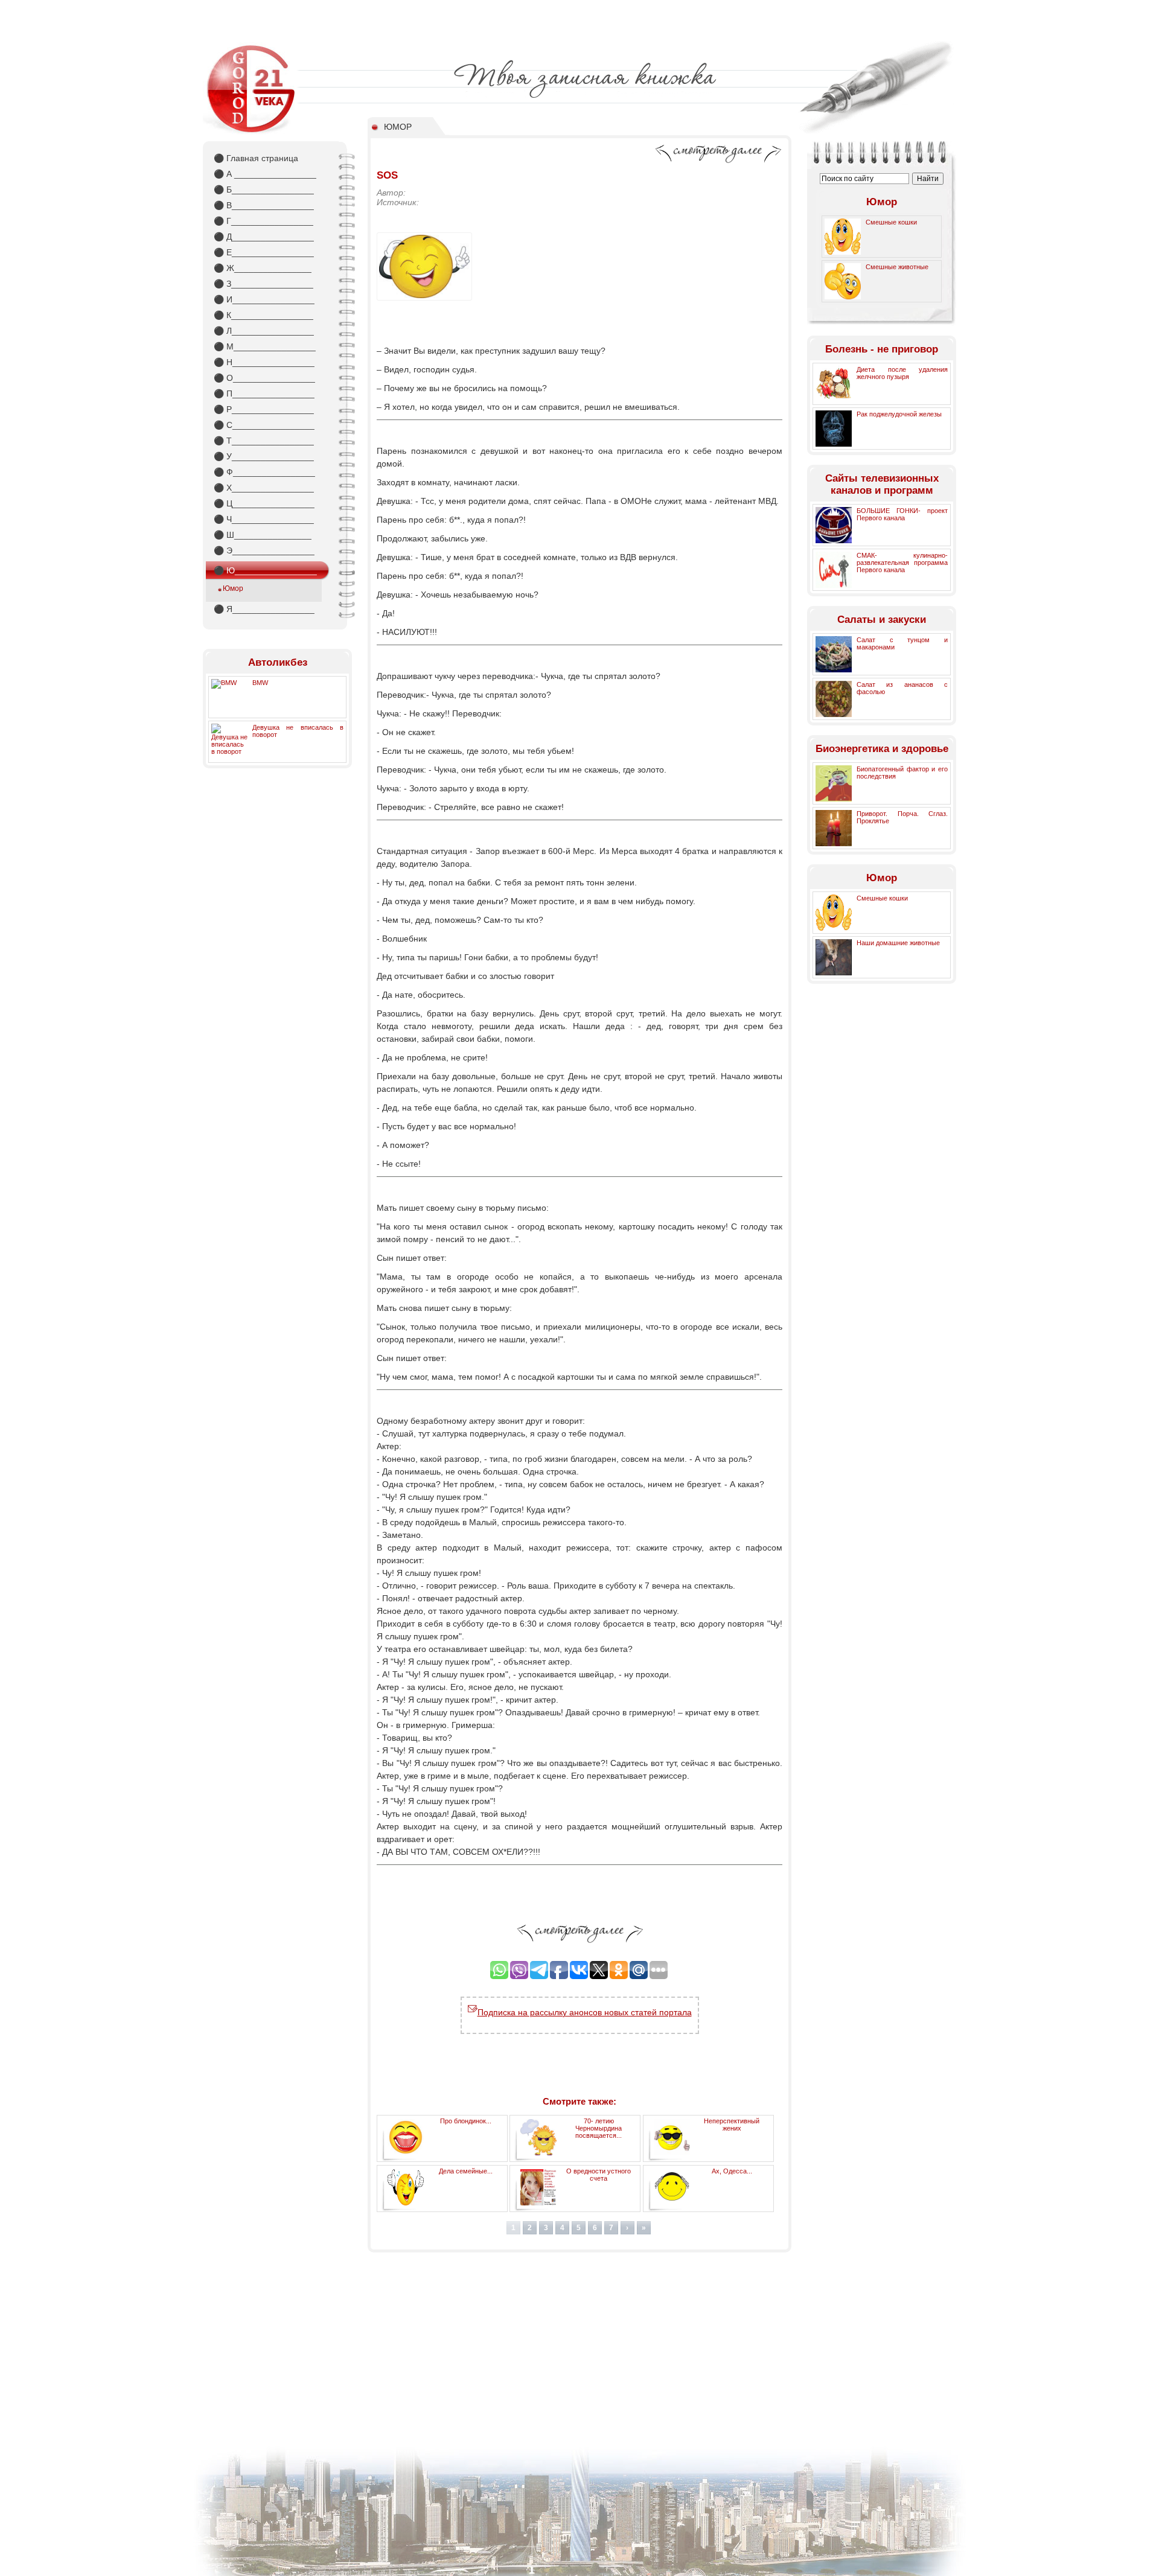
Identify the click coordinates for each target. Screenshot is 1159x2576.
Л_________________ (264, 331)
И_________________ (264, 299)
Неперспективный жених (732, 2125)
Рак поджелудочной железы (899, 414)
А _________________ (265, 174)
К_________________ (263, 315)
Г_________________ (263, 221)
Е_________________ (264, 252)
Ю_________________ (265, 570)
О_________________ (264, 378)
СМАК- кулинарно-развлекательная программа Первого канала (902, 563)
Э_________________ (264, 550)
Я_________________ (264, 609)
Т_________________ (264, 441)
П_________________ (264, 394)
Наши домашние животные (898, 943)
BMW (260, 683)
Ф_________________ (264, 472)
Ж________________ (263, 268)
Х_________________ (264, 488)
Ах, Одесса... (732, 2171)
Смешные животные (897, 267)
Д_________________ (264, 237)
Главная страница (256, 158)
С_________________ (264, 425)
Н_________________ (264, 362)
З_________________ (263, 284)
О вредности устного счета (599, 2175)
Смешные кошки (891, 222)
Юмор (233, 588)
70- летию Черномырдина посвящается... (599, 2128)
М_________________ (265, 346)
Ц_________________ (264, 503)
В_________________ (264, 205)
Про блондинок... (466, 2121)
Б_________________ (264, 190)
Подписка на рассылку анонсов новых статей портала (585, 2012)
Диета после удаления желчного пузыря (902, 373)
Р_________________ (264, 409)
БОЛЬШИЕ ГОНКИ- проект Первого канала (902, 514)
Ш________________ (263, 535)
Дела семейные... (466, 2171)
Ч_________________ (264, 519)
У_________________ (264, 456)
